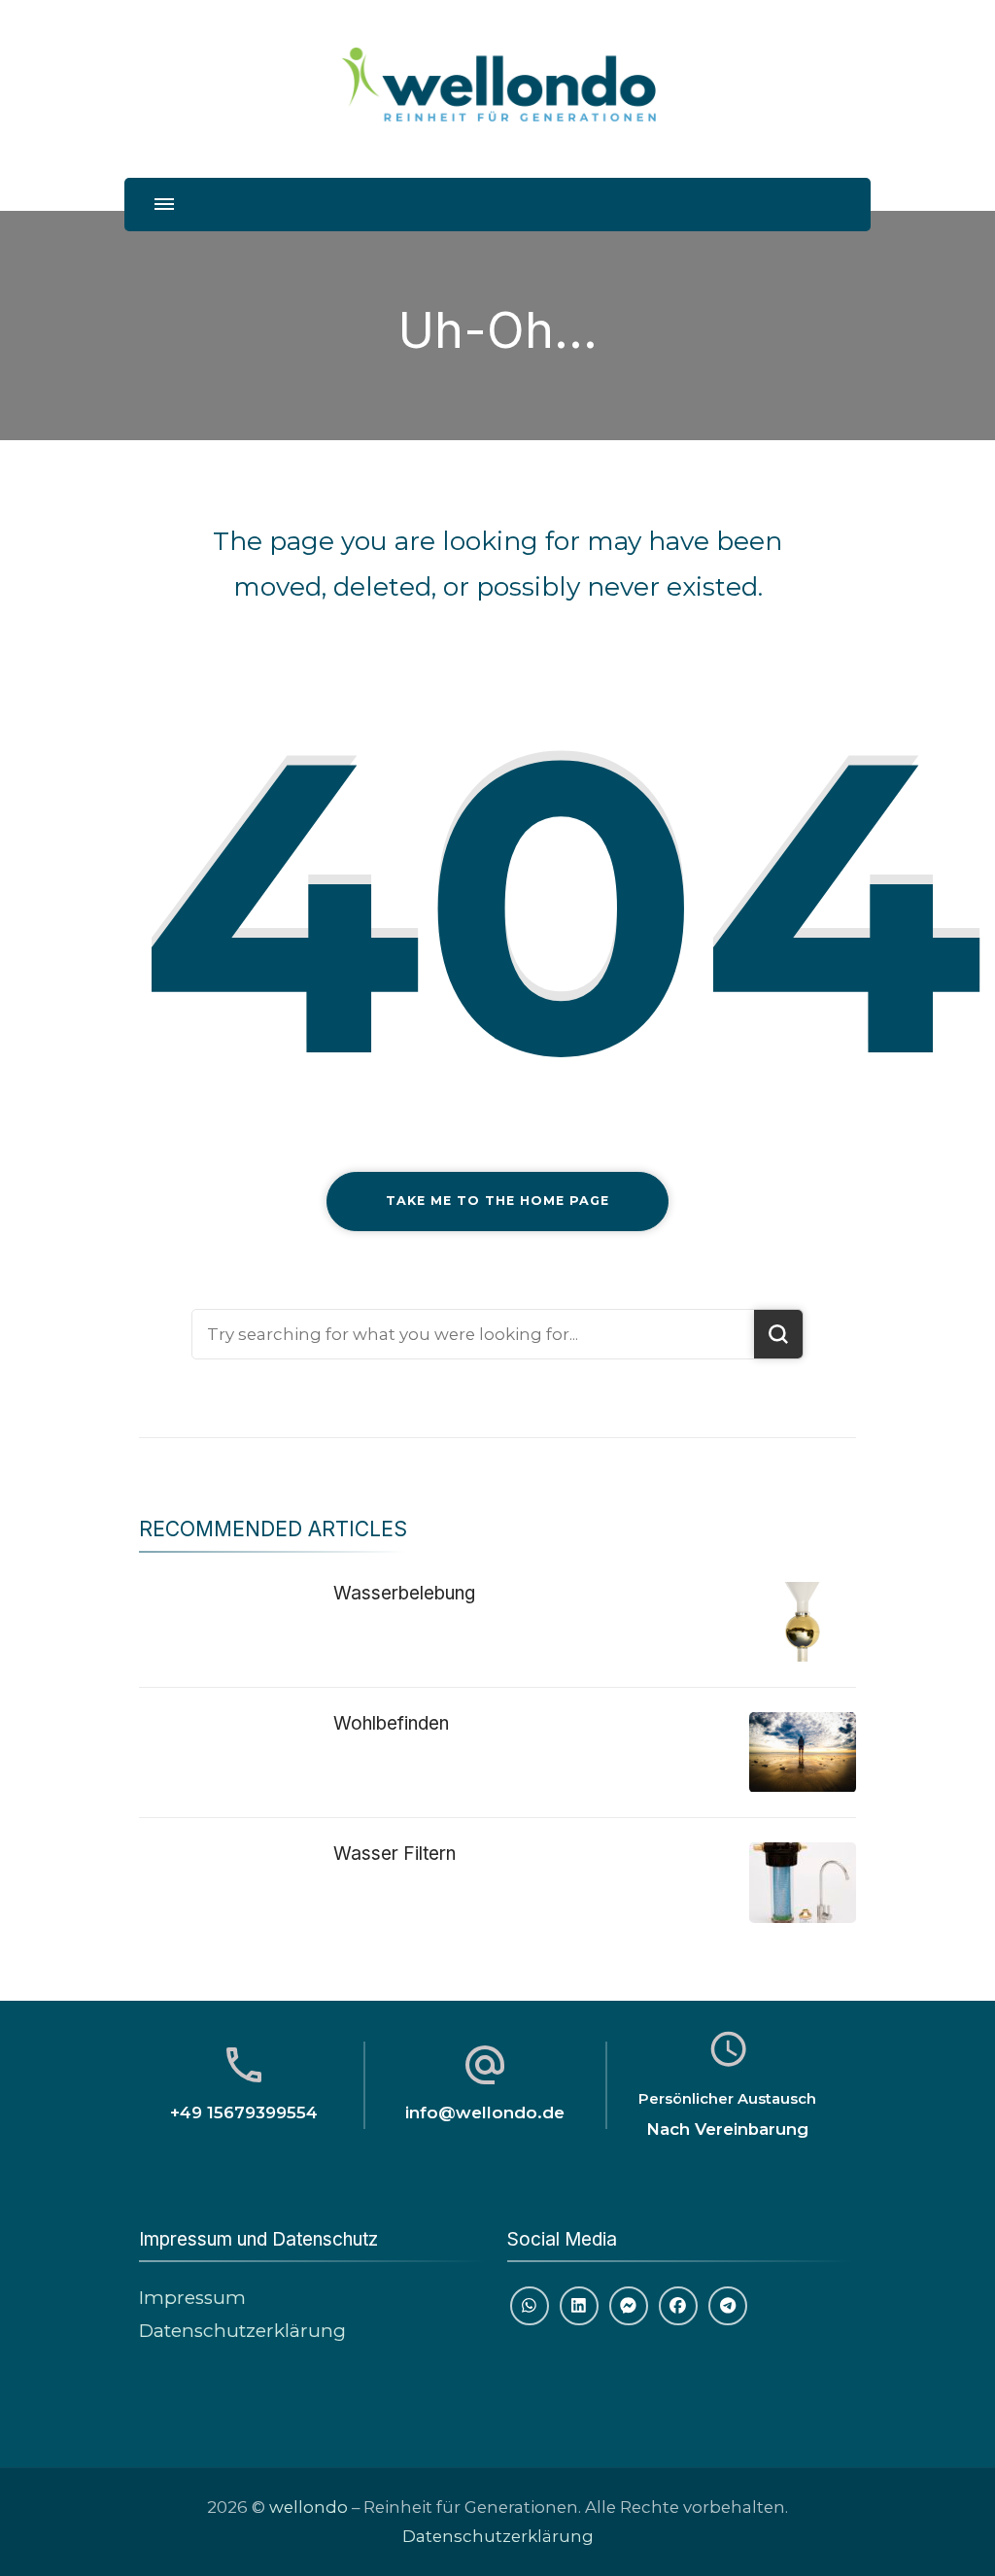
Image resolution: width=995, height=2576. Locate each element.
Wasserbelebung (404, 1593)
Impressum (192, 2298)
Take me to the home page (497, 1201)
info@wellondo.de (485, 2112)
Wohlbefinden (391, 1723)
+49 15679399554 (244, 2112)
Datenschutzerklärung (242, 2331)
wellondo (309, 2507)
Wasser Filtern (395, 1854)
